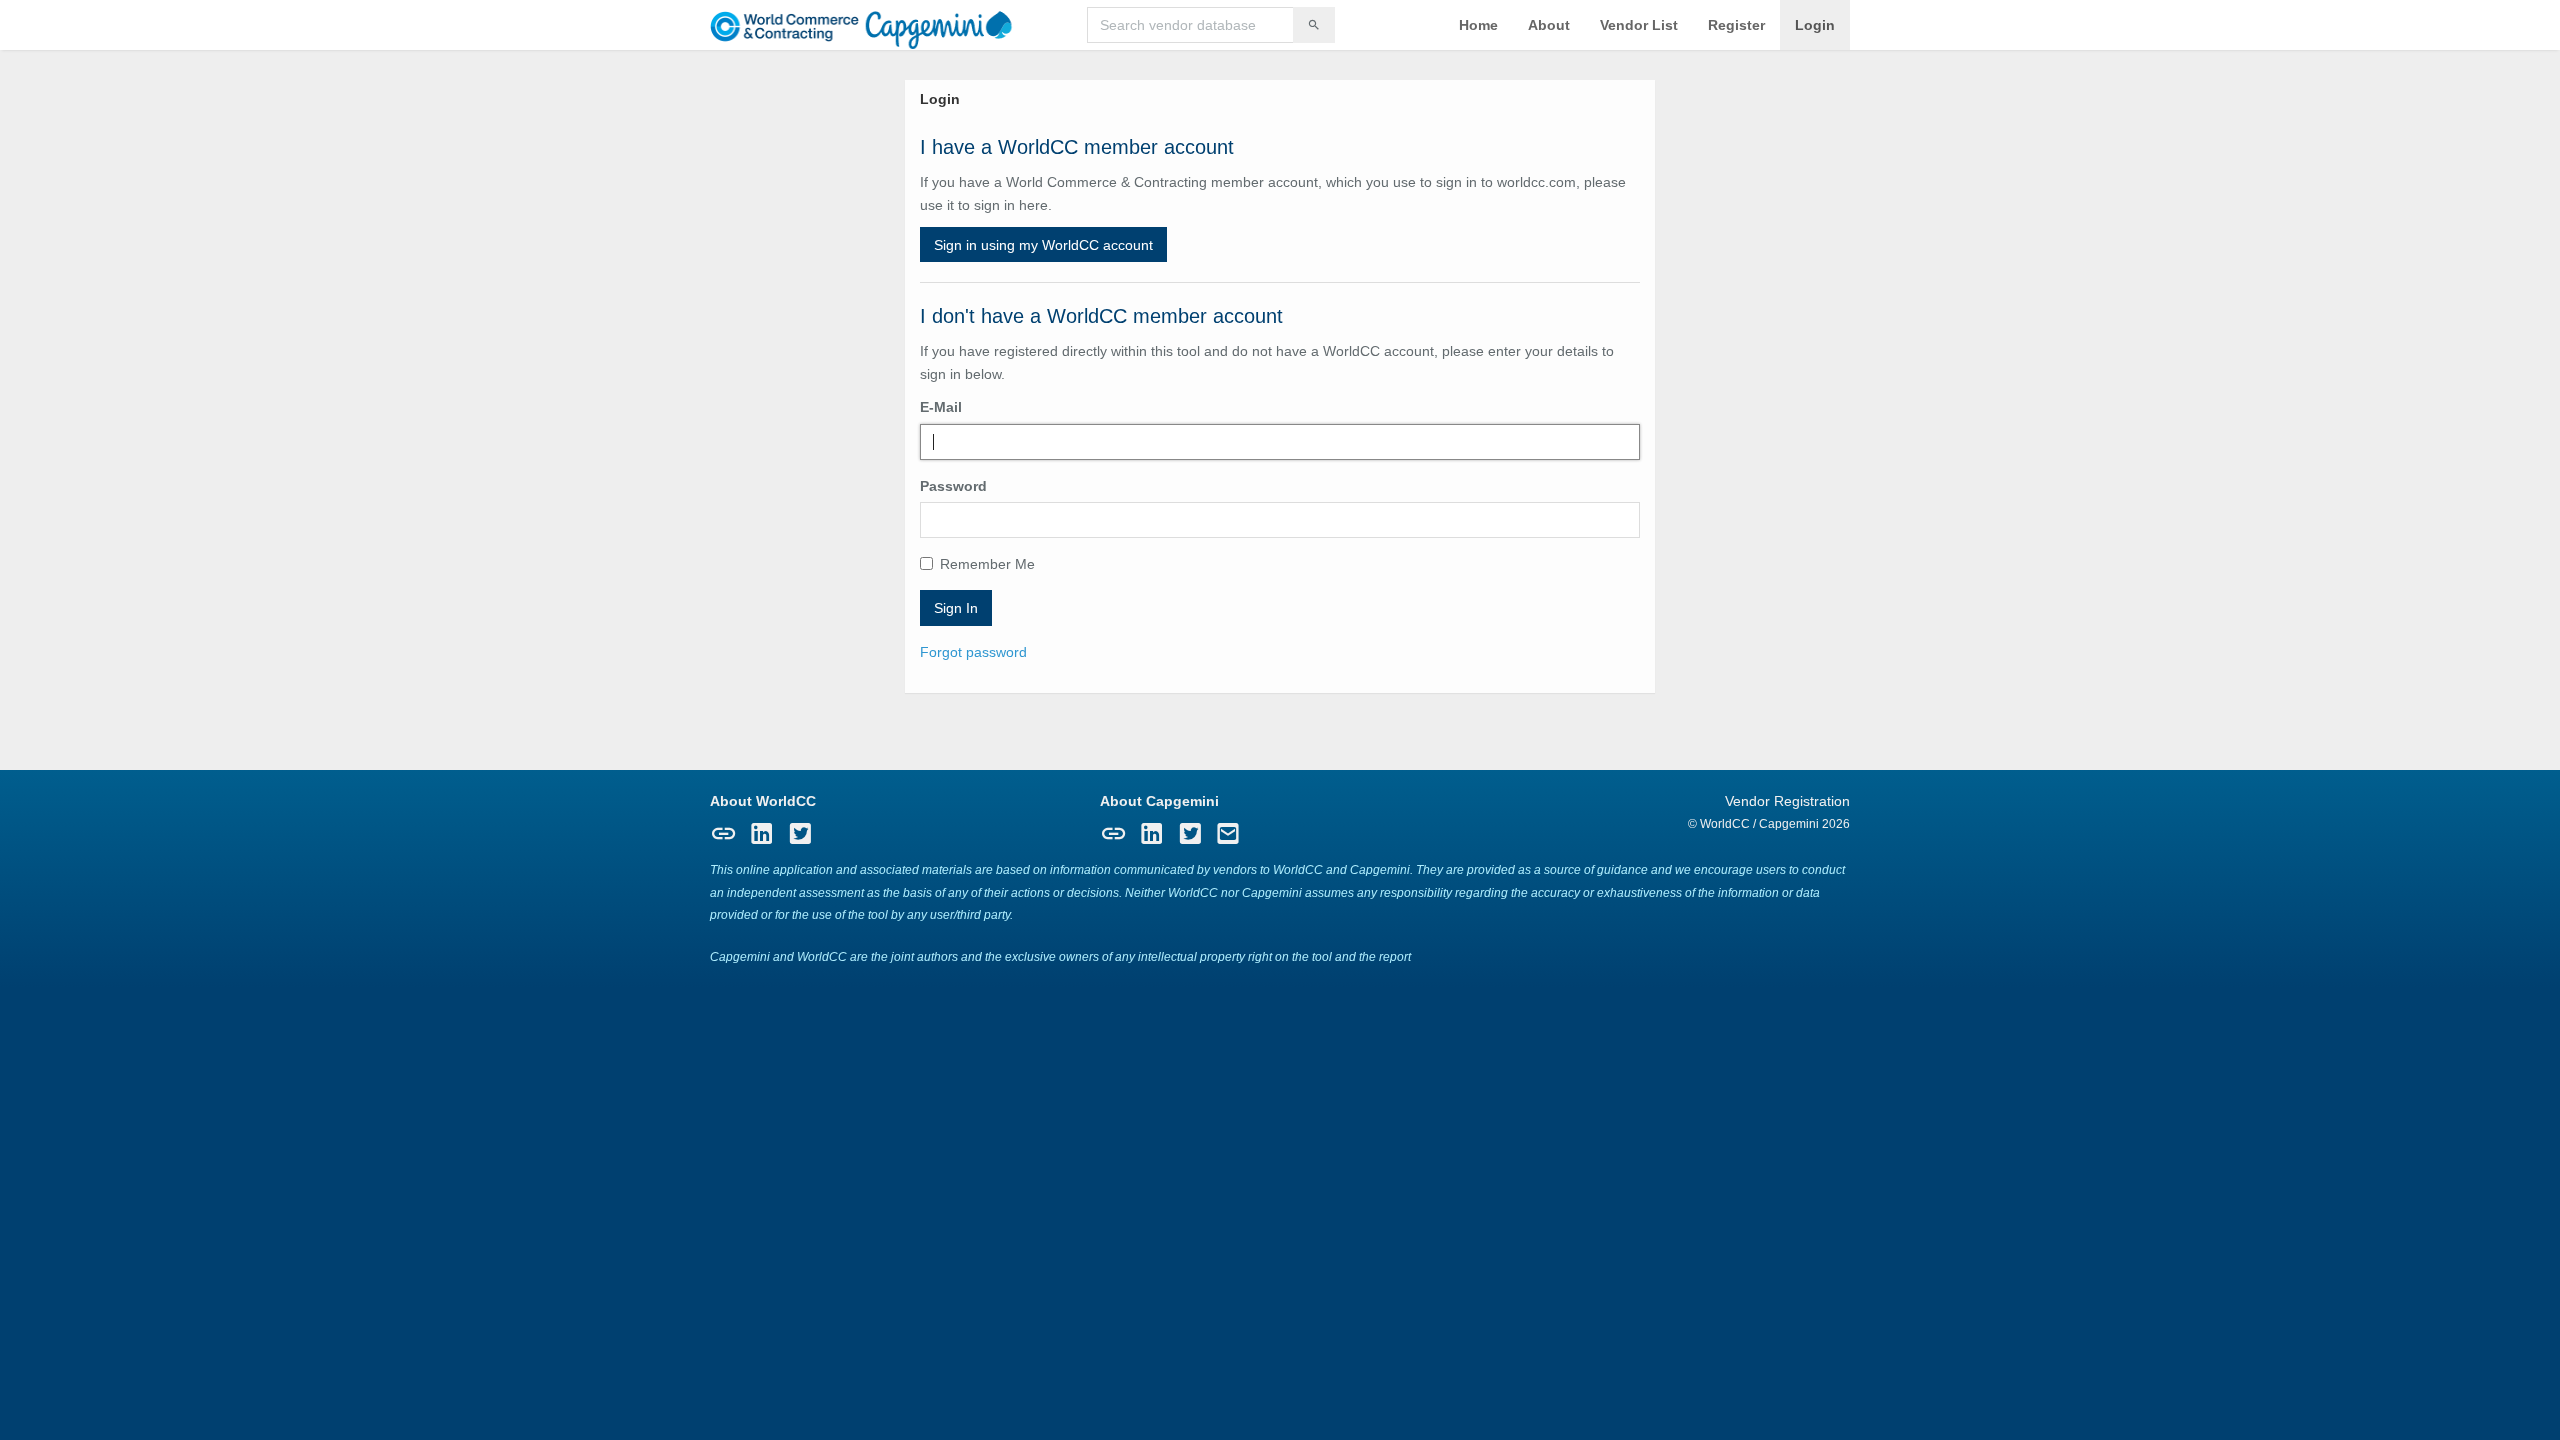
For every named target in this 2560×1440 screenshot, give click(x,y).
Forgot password (973, 652)
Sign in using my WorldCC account (1043, 245)
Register (1736, 25)
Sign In (956, 608)
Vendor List (1639, 25)
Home (1478, 25)
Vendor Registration (1787, 801)
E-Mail (941, 407)
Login (1815, 25)
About (1549, 25)
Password (953, 486)
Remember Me (987, 564)
